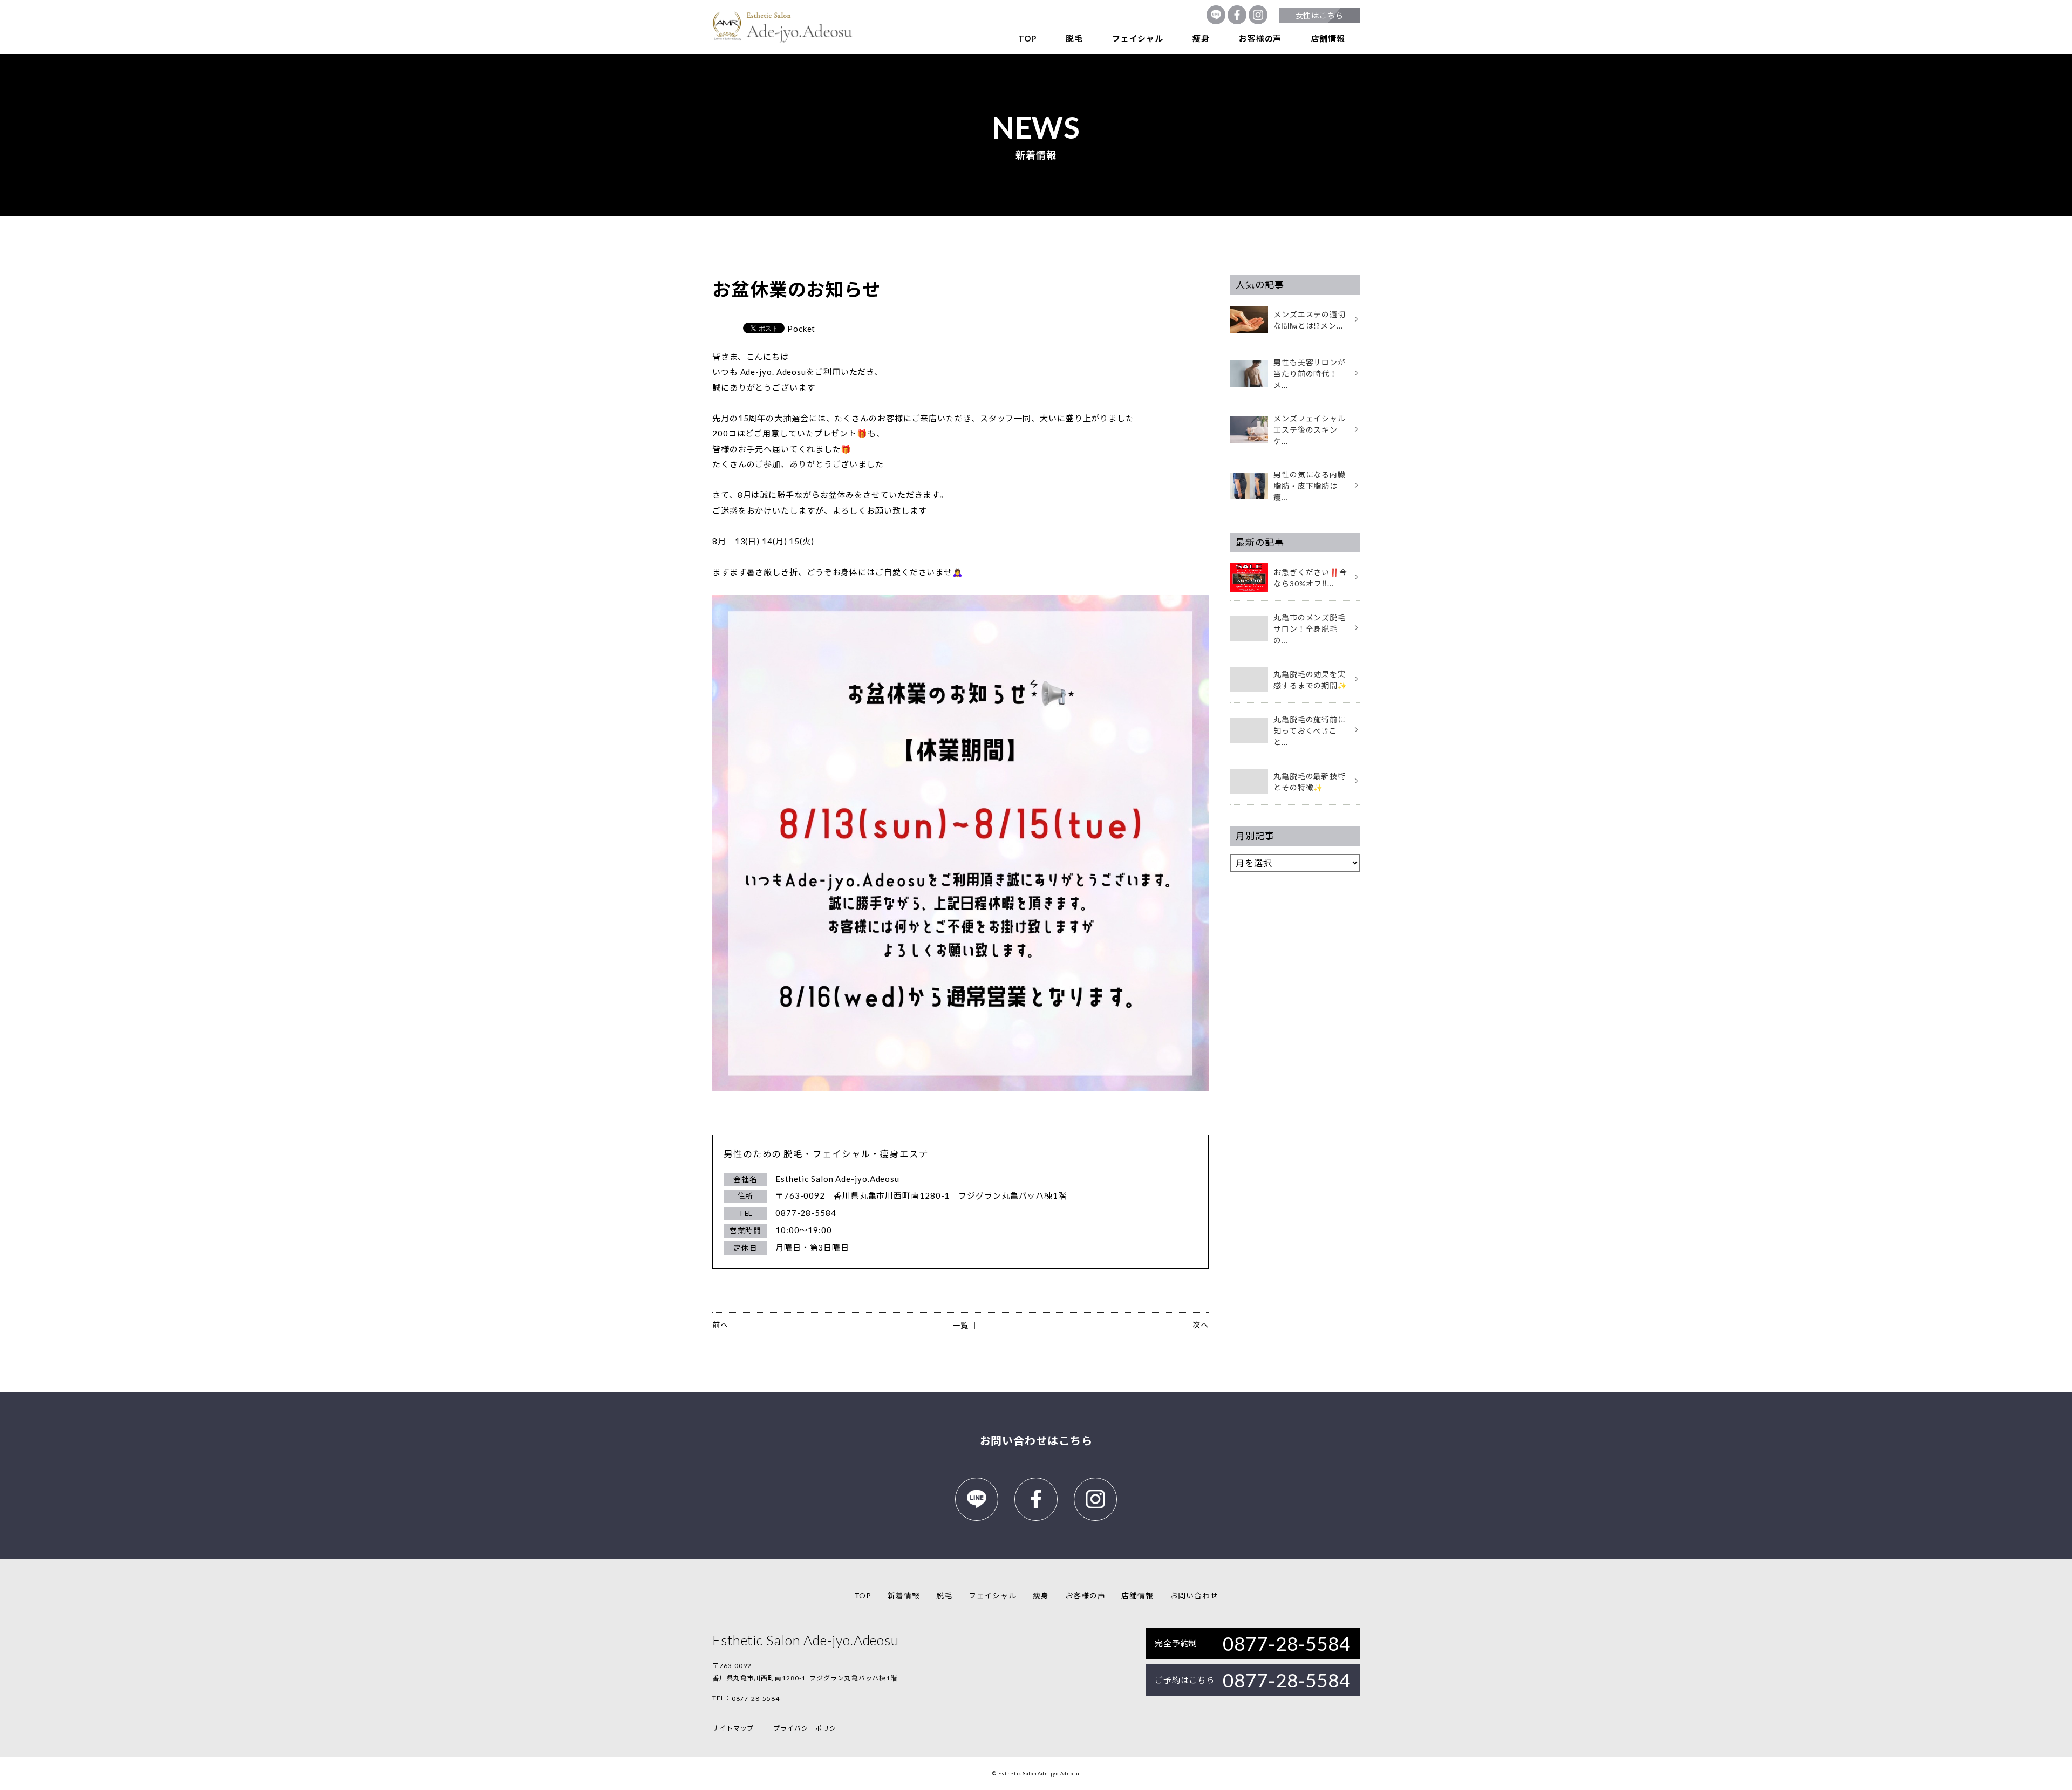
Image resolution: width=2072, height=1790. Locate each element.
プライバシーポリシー (808, 1728)
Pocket (801, 329)
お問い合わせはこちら (1036, 1440)
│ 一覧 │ (960, 1325)
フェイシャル (1138, 38)
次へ (1201, 1325)
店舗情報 (1328, 38)
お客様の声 (1260, 38)
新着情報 (904, 1596)
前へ (720, 1325)
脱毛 (1074, 38)
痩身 (1201, 38)
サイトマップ (733, 1728)
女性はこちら (1320, 15)
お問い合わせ (1194, 1596)
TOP (1027, 38)
